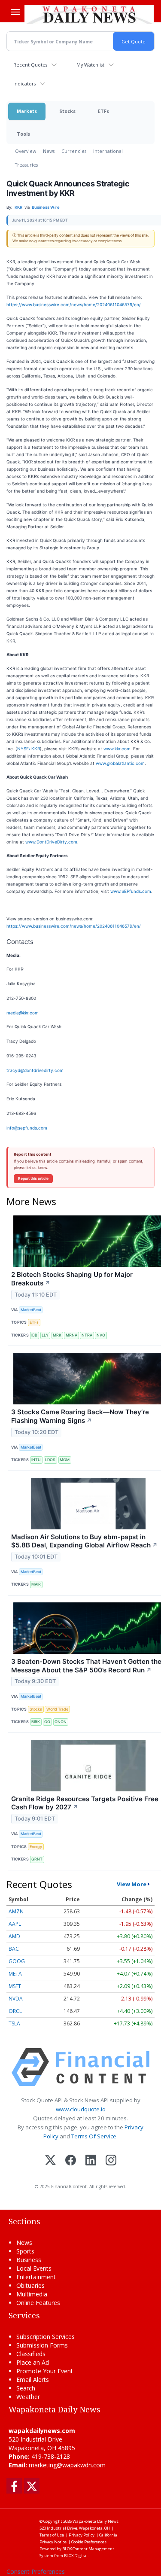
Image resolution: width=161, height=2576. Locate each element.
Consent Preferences (36, 2571)
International (108, 151)
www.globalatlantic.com (120, 763)
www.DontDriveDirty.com (51, 842)
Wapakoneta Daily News (96, 2521)
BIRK (36, 1722)
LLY (45, 1335)
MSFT (15, 1986)
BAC (14, 1949)
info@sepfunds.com (27, 1128)
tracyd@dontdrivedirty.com (35, 1070)
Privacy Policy (82, 2535)
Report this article (33, 1178)
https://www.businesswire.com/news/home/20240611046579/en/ (74, 304)
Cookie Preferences (89, 2542)
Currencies (74, 151)
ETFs (103, 111)
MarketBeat (31, 1310)
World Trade (57, 1709)
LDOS (50, 1460)
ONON (61, 1722)
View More (132, 1884)
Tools (23, 134)
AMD (14, 1936)
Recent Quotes (30, 65)
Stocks (67, 111)
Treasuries (26, 165)
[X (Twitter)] (50, 2161)
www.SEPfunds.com (131, 891)
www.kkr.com (117, 749)
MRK (57, 1335)
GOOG (17, 1961)
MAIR (36, 1584)
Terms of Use (52, 2535)
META (15, 1974)
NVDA (16, 1999)
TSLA (14, 2023)
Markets (27, 111)
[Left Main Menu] (15, 12)
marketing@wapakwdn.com (67, 2465)
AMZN (16, 1911)
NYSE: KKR (29, 749)
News (49, 151)
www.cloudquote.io (81, 2109)
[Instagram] (111, 2161)
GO (47, 1722)
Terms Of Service (94, 2136)
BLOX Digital (76, 2556)
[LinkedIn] (91, 2161)
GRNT (37, 1859)
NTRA (87, 1335)
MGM (65, 1460)
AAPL (15, 1924)
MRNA (71, 1335)
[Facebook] (71, 2161)
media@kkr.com (23, 1013)
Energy (36, 1847)
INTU (36, 1460)
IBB (34, 1335)
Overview (26, 151)
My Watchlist (90, 65)
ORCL (15, 2011)
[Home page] (89, 15)
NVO (101, 1335)
